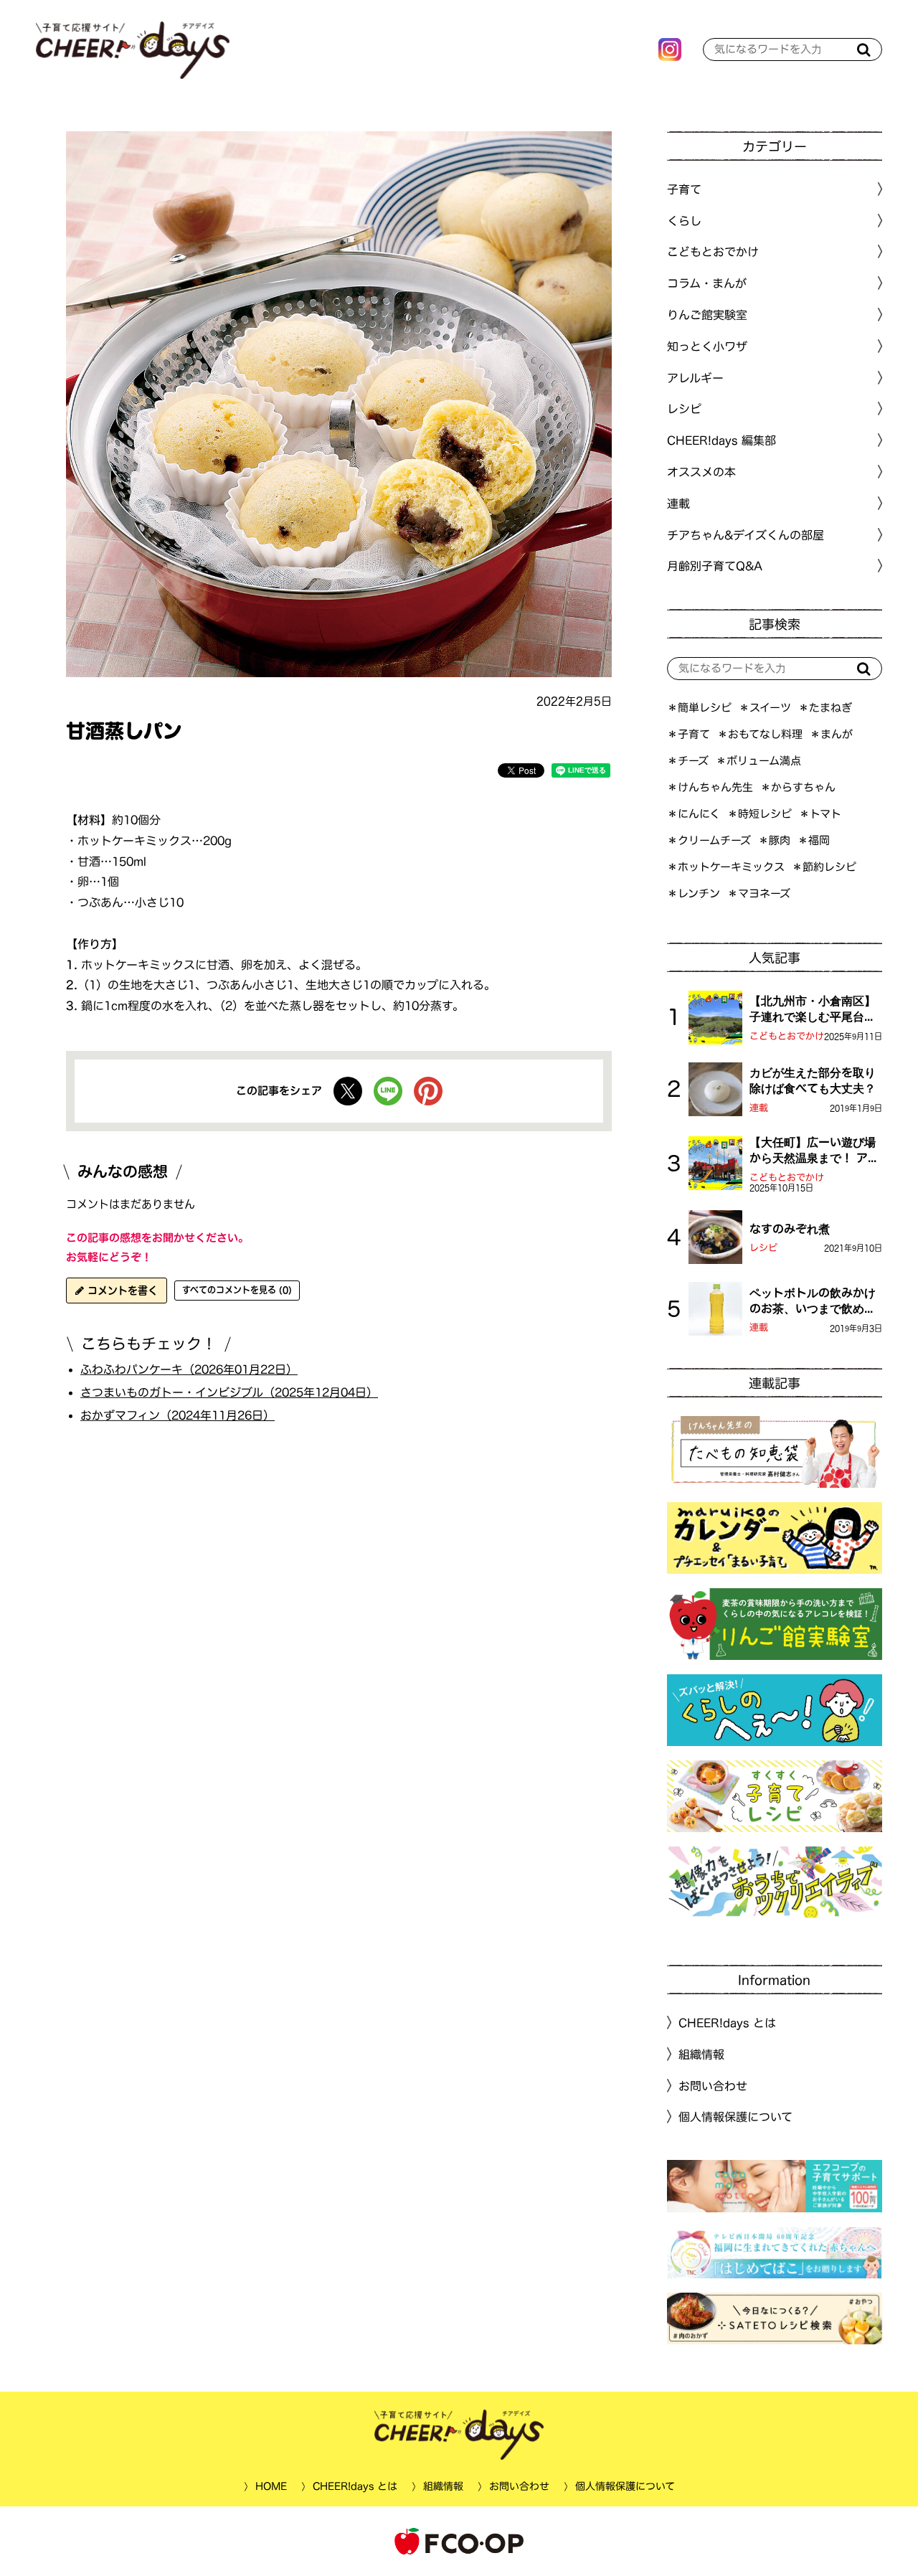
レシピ (763, 1248)
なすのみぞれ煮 (790, 1229)
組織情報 (701, 2054)
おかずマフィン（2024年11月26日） (178, 1415)
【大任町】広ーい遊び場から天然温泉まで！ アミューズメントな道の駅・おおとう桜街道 (814, 1151)
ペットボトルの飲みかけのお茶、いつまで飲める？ (813, 1302)
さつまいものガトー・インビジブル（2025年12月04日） (229, 1392)
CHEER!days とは (727, 2023)
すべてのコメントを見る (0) (237, 1290)
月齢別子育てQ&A (715, 566)
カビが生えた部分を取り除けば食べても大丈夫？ (813, 1080)
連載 (678, 504)
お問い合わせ (713, 2085)
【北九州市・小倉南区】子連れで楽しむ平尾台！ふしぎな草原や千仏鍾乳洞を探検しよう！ (813, 1010)
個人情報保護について (735, 2117)
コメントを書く (121, 1291)
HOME (270, 2486)
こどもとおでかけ (787, 1036)
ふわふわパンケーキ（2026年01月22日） (189, 1369)
